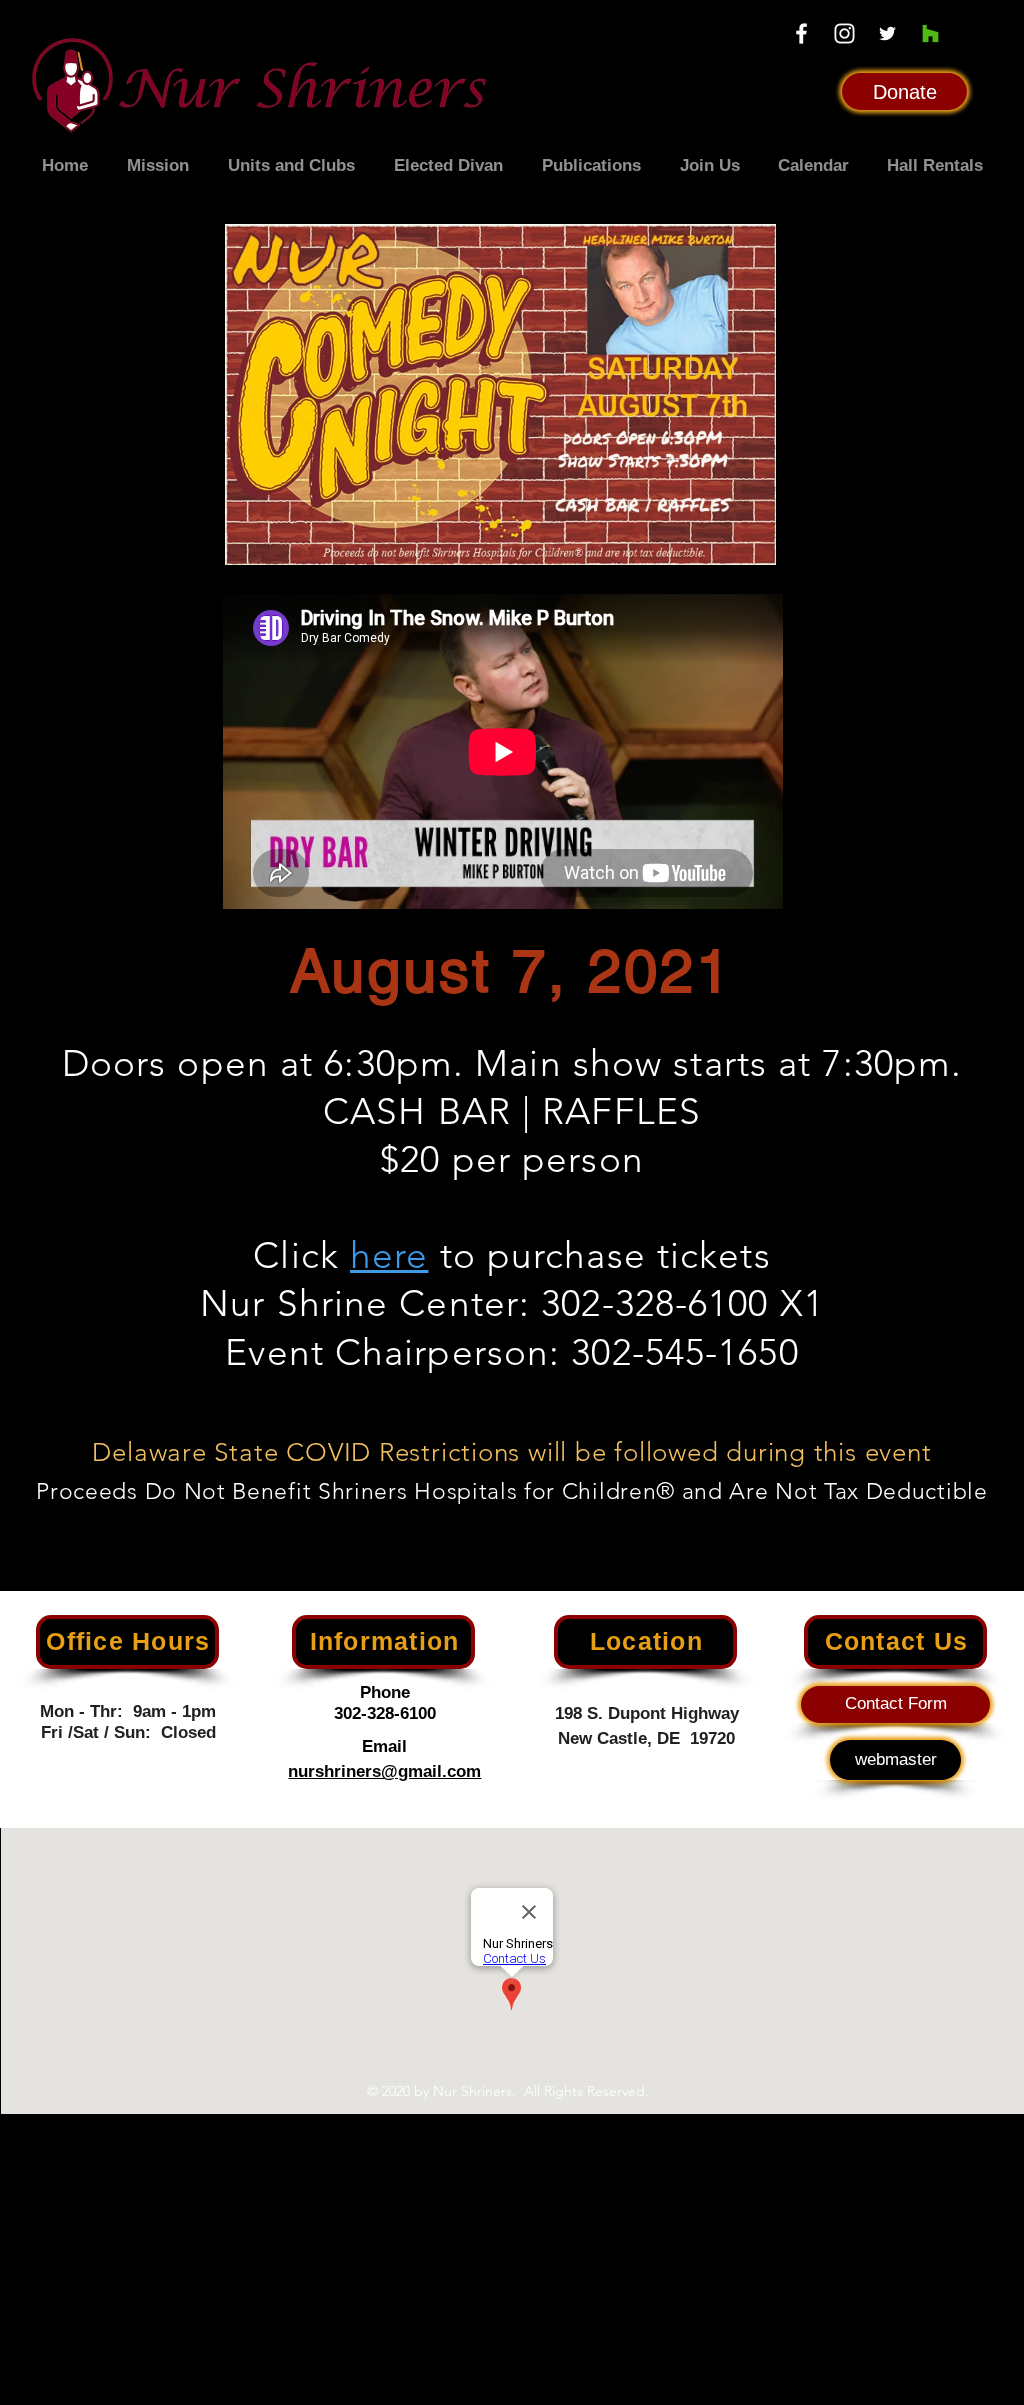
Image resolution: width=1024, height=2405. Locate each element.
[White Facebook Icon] (801, 33)
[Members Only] (930, 33)
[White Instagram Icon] (844, 33)
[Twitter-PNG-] (887, 33)
